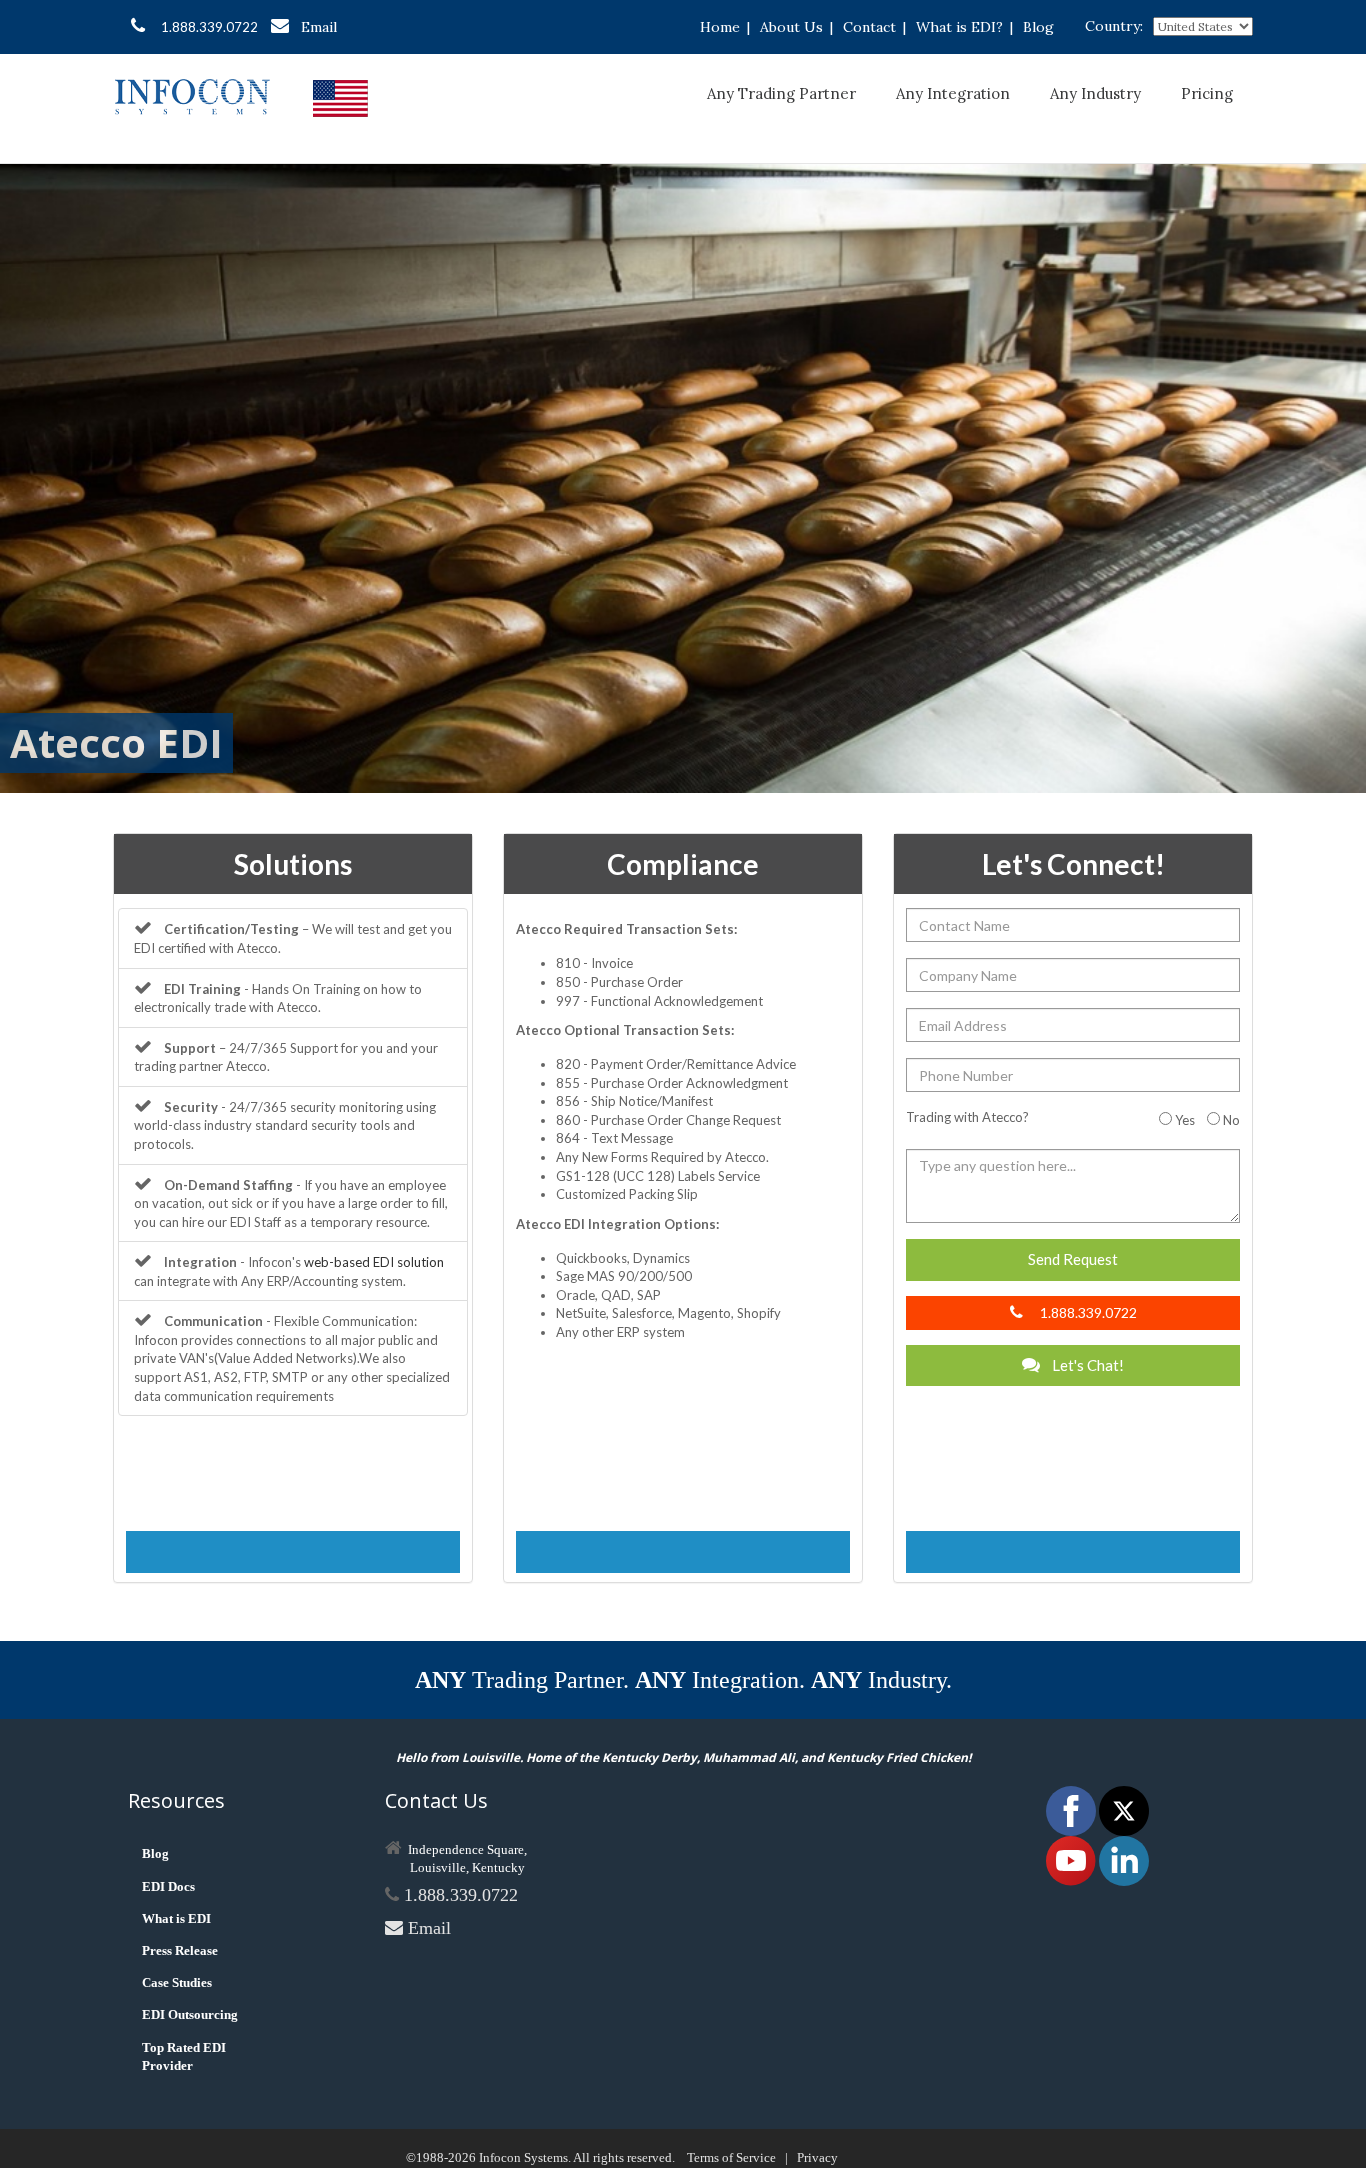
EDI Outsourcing (190, 2014)
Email (319, 27)
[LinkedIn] (1124, 1859)
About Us (791, 27)
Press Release (180, 1950)
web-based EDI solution (374, 1262)
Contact (869, 27)
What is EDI (176, 1918)
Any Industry (1095, 93)
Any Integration (953, 93)
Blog (1038, 27)
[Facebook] (1072, 1809)
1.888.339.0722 (209, 27)
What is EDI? (959, 27)
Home (720, 27)
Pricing (1207, 93)
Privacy (817, 2157)
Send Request (1073, 1259)
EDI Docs (168, 1886)
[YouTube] (1072, 1859)
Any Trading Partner (781, 93)
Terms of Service (731, 2157)
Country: (1114, 26)
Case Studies (177, 1982)
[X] (1124, 1809)
